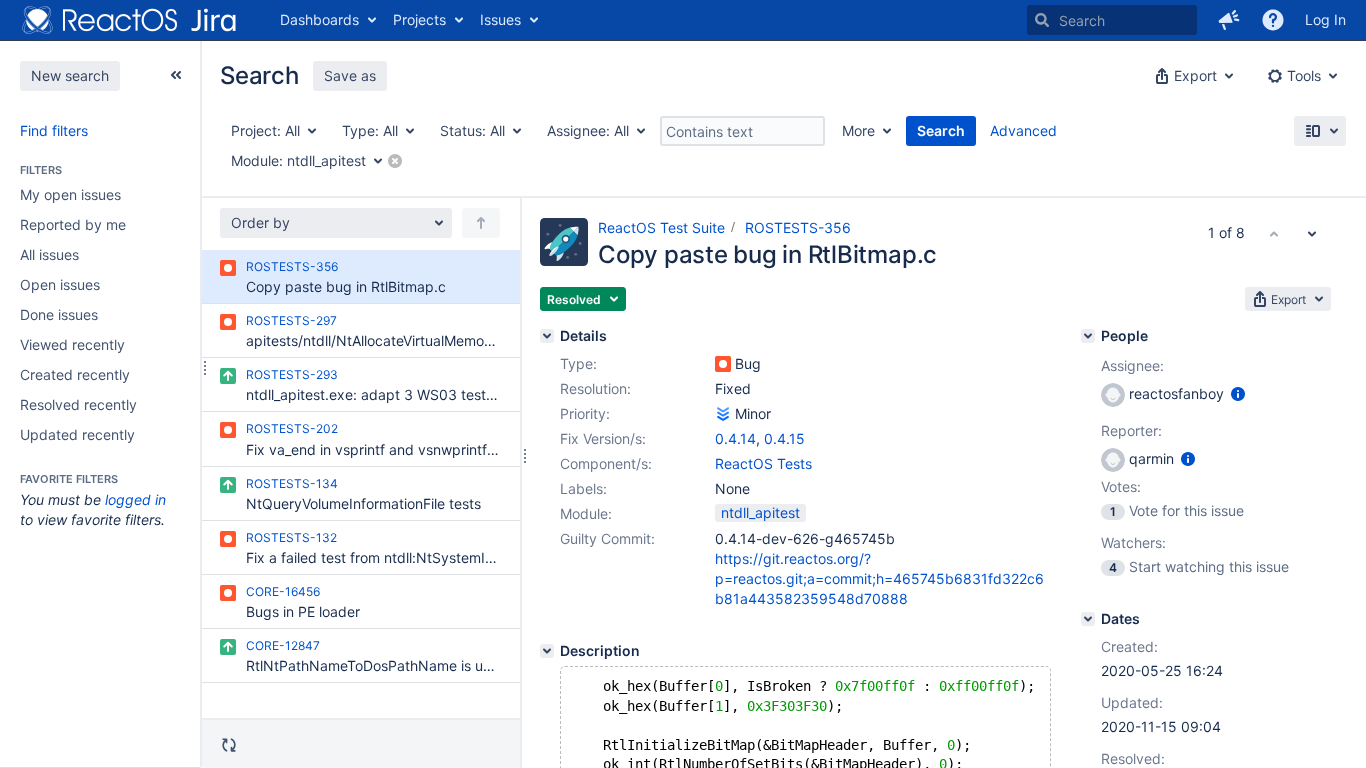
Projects (419, 19)
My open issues (70, 194)
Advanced (1023, 130)
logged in (135, 499)
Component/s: (606, 463)
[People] (1088, 336)
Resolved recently (78, 404)
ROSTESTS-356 (798, 227)
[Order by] (481, 223)
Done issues (59, 314)
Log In (1325, 19)
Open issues (60, 284)
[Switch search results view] (1320, 131)
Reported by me (73, 224)
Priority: (585, 413)
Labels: (583, 488)
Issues (500, 19)
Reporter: (1131, 430)
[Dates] (1088, 619)
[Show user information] (1238, 393)
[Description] (547, 651)
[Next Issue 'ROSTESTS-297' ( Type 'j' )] (1312, 233)
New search (70, 75)
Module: (586, 513)
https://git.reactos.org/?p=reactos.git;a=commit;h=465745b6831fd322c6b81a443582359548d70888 (879, 578)
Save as (350, 75)
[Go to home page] (130, 20)
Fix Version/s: (603, 438)
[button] (1229, 20)
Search (941, 130)
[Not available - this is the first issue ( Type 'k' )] (1274, 233)
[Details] (547, 336)
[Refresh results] (229, 745)
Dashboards (319, 19)
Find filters (54, 130)
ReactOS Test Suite (661, 227)
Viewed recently (72, 344)
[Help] (1273, 20)
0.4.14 (735, 438)
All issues (49, 254)
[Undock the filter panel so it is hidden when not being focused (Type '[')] (176, 75)
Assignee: (1132, 365)
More (858, 130)
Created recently (75, 374)
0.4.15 (784, 438)
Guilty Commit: (607, 538)
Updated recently (77, 434)
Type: (578, 363)
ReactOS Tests (763, 463)
